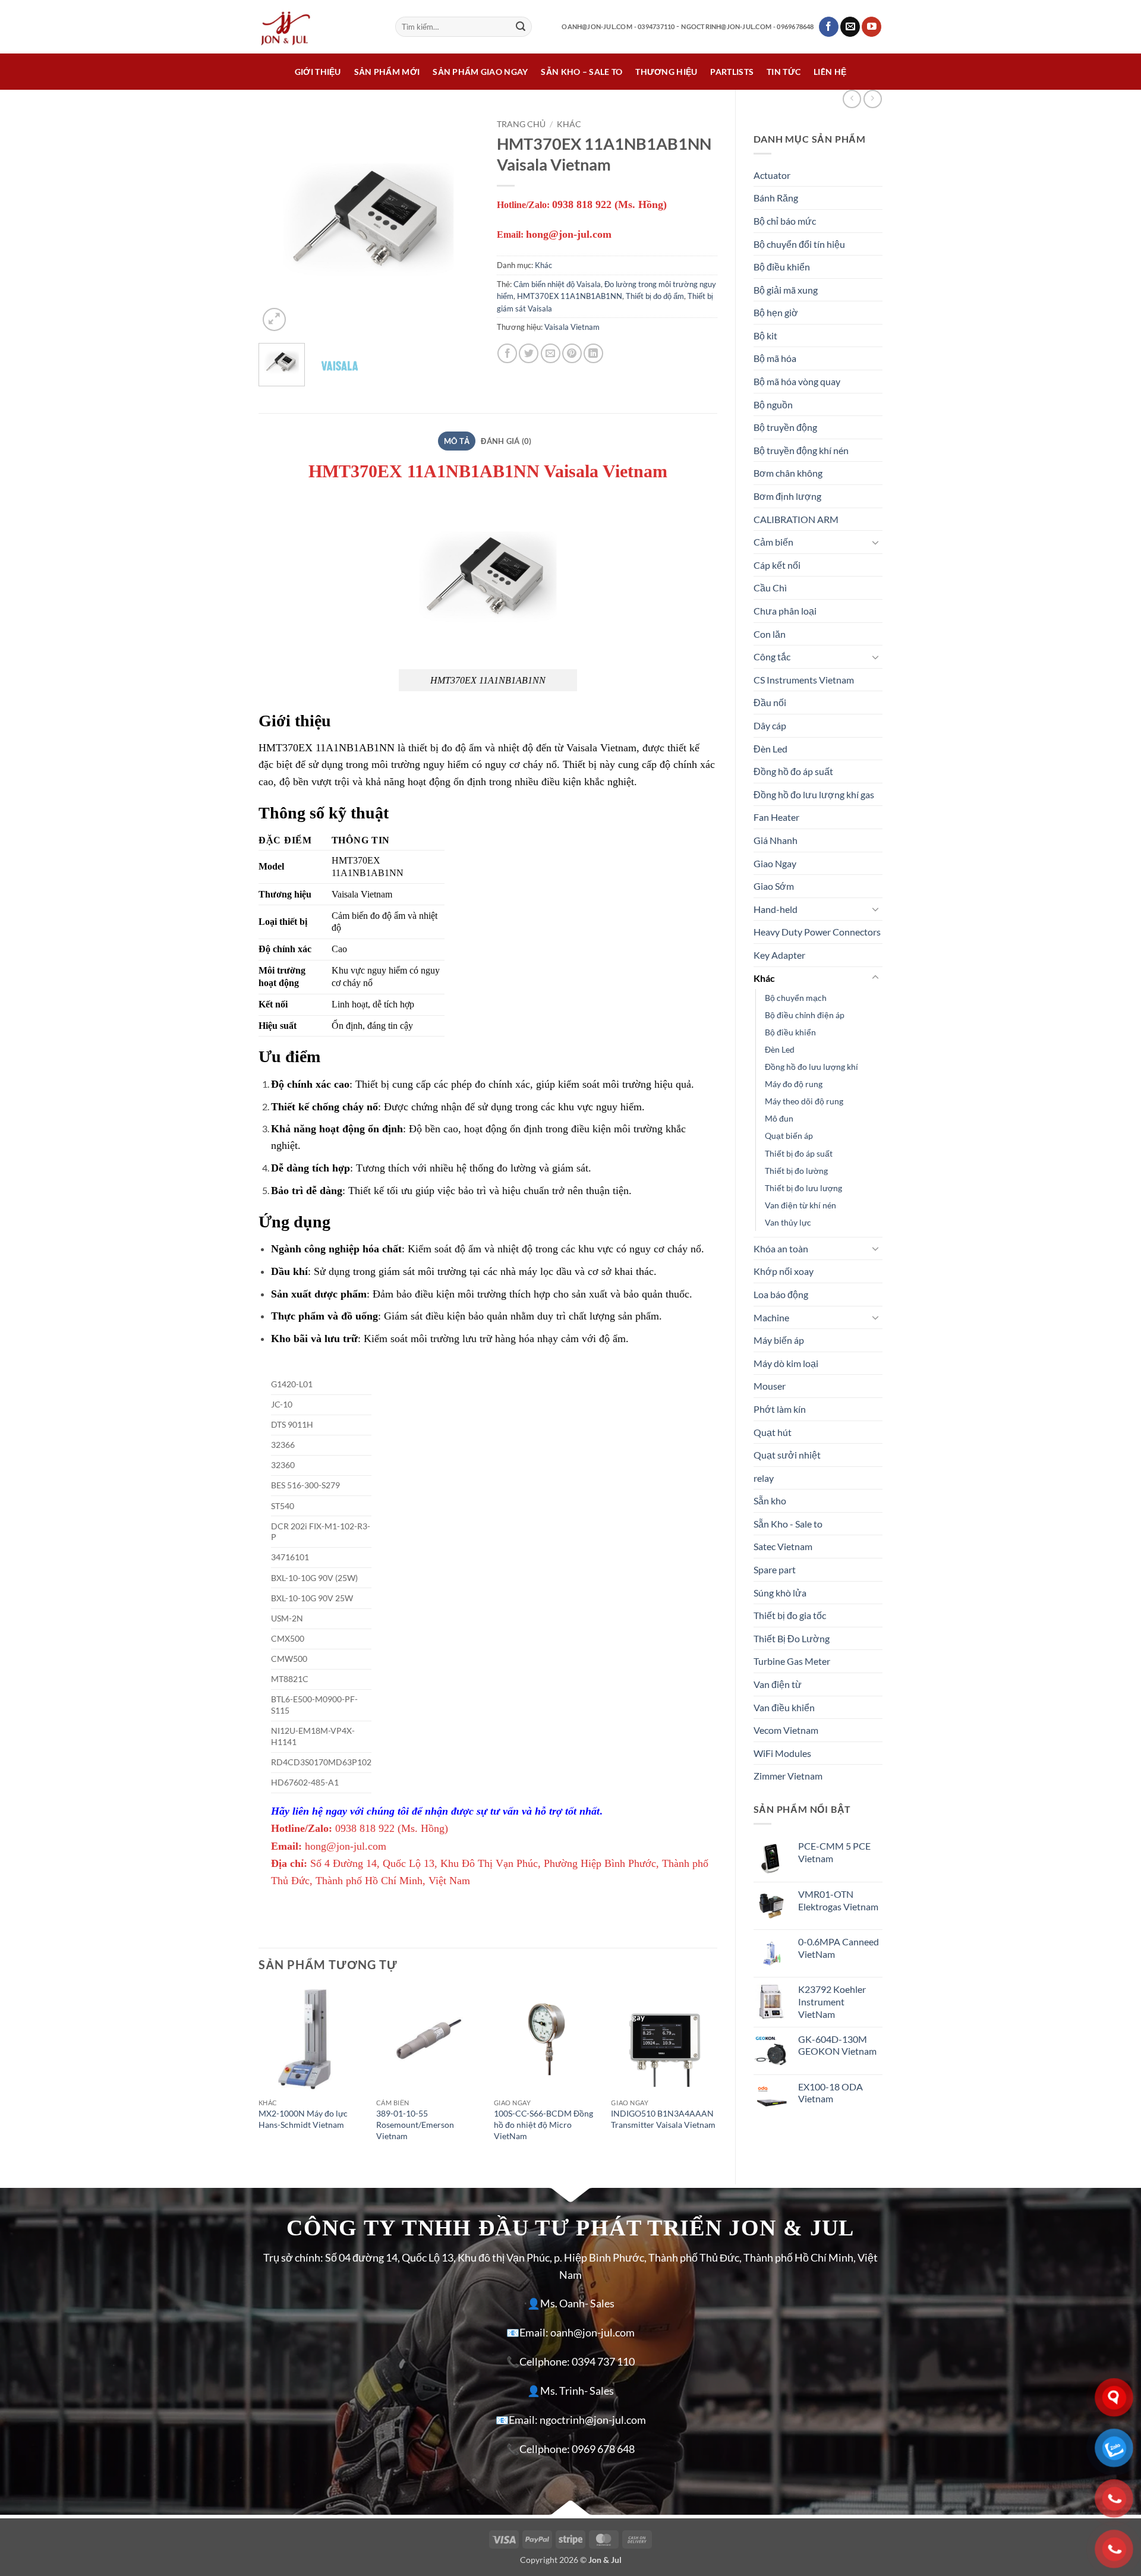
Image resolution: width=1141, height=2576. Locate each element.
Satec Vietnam (783, 1546)
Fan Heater (776, 817)
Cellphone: (545, 2362)
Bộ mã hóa (775, 358)
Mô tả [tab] (457, 441)
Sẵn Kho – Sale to (581, 72)
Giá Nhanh (776, 840)
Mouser (770, 1386)
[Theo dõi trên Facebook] (829, 27)
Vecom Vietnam (786, 1730)
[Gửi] (521, 27)
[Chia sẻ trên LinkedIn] (593, 353)
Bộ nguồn (773, 404)
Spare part (775, 1569)
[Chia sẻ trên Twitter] (529, 353)
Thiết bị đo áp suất (799, 1153)
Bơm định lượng (787, 496)
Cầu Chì (770, 588)
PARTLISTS (732, 72)
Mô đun (779, 1118)
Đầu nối (770, 702)
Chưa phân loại (785, 611)
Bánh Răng (776, 198)
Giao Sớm (774, 886)
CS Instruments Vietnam (804, 680)
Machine (771, 1317)
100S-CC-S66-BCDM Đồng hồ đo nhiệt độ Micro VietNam (543, 2124)
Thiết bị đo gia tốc (790, 1615)
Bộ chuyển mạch (796, 998)
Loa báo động (781, 1294)
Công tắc (772, 656)
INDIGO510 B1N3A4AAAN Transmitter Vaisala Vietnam (663, 2119)
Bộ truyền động (785, 427)
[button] (274, 319)
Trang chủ (521, 124)
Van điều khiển (784, 1707)
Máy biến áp (779, 1340)
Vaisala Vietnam (572, 327)
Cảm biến (773, 542)
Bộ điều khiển (782, 267)
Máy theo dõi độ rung (804, 1101)
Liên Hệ (830, 72)
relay (764, 1478)
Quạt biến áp (789, 1136)
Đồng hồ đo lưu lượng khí (811, 1067)
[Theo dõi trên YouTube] (871, 27)
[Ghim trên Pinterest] (572, 353)
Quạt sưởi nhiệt (787, 1455)
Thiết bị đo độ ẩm (655, 296)
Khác (764, 978)
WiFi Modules (782, 1753)
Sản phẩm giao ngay (480, 72)
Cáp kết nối (777, 565)
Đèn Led (770, 749)
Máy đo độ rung (794, 1084)
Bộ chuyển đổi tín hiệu (799, 244)
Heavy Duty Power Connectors (817, 932)
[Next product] (852, 99)
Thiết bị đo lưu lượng (803, 1188)
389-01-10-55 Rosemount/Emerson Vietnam (415, 2124)
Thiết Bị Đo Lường (792, 1638)
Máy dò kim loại (786, 1363)
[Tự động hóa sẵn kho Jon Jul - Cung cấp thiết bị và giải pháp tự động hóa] (318, 27)
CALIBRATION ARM (796, 519)
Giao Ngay (775, 863)
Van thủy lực (788, 1222)
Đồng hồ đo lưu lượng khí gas (814, 794)
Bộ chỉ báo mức (785, 221)
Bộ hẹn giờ (776, 312)
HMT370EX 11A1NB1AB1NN (570, 296)
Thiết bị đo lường (796, 1171)
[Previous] (278, 223)
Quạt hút (773, 1432)
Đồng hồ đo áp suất (793, 771)
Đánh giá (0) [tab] (506, 441)
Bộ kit (765, 336)
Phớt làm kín (780, 1409)
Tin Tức (784, 72)
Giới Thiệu (318, 72)
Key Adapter (779, 955)
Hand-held (776, 909)
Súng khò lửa (780, 1593)
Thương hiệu (666, 72)
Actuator (772, 175)
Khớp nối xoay (784, 1271)
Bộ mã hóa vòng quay (797, 381)
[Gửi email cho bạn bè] (551, 353)
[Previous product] (873, 99)
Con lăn (770, 634)
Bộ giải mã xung (786, 290)
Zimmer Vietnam (788, 1776)
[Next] (459, 223)
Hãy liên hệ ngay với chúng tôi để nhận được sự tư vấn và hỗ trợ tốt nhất (435, 1811)
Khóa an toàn (781, 1248)
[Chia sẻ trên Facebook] (507, 353)
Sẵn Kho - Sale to (788, 1524)
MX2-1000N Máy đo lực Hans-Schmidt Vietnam (303, 2119)
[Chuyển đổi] (875, 542)
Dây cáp (770, 725)
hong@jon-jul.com (346, 1846)
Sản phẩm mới (387, 72)
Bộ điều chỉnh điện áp (805, 1015)
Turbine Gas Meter (792, 1661)
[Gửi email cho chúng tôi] (850, 27)
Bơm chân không (788, 473)
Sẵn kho (770, 1500)
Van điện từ (778, 1684)
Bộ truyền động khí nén (801, 450)
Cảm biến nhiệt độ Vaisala (557, 284)
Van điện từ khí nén (800, 1205)
